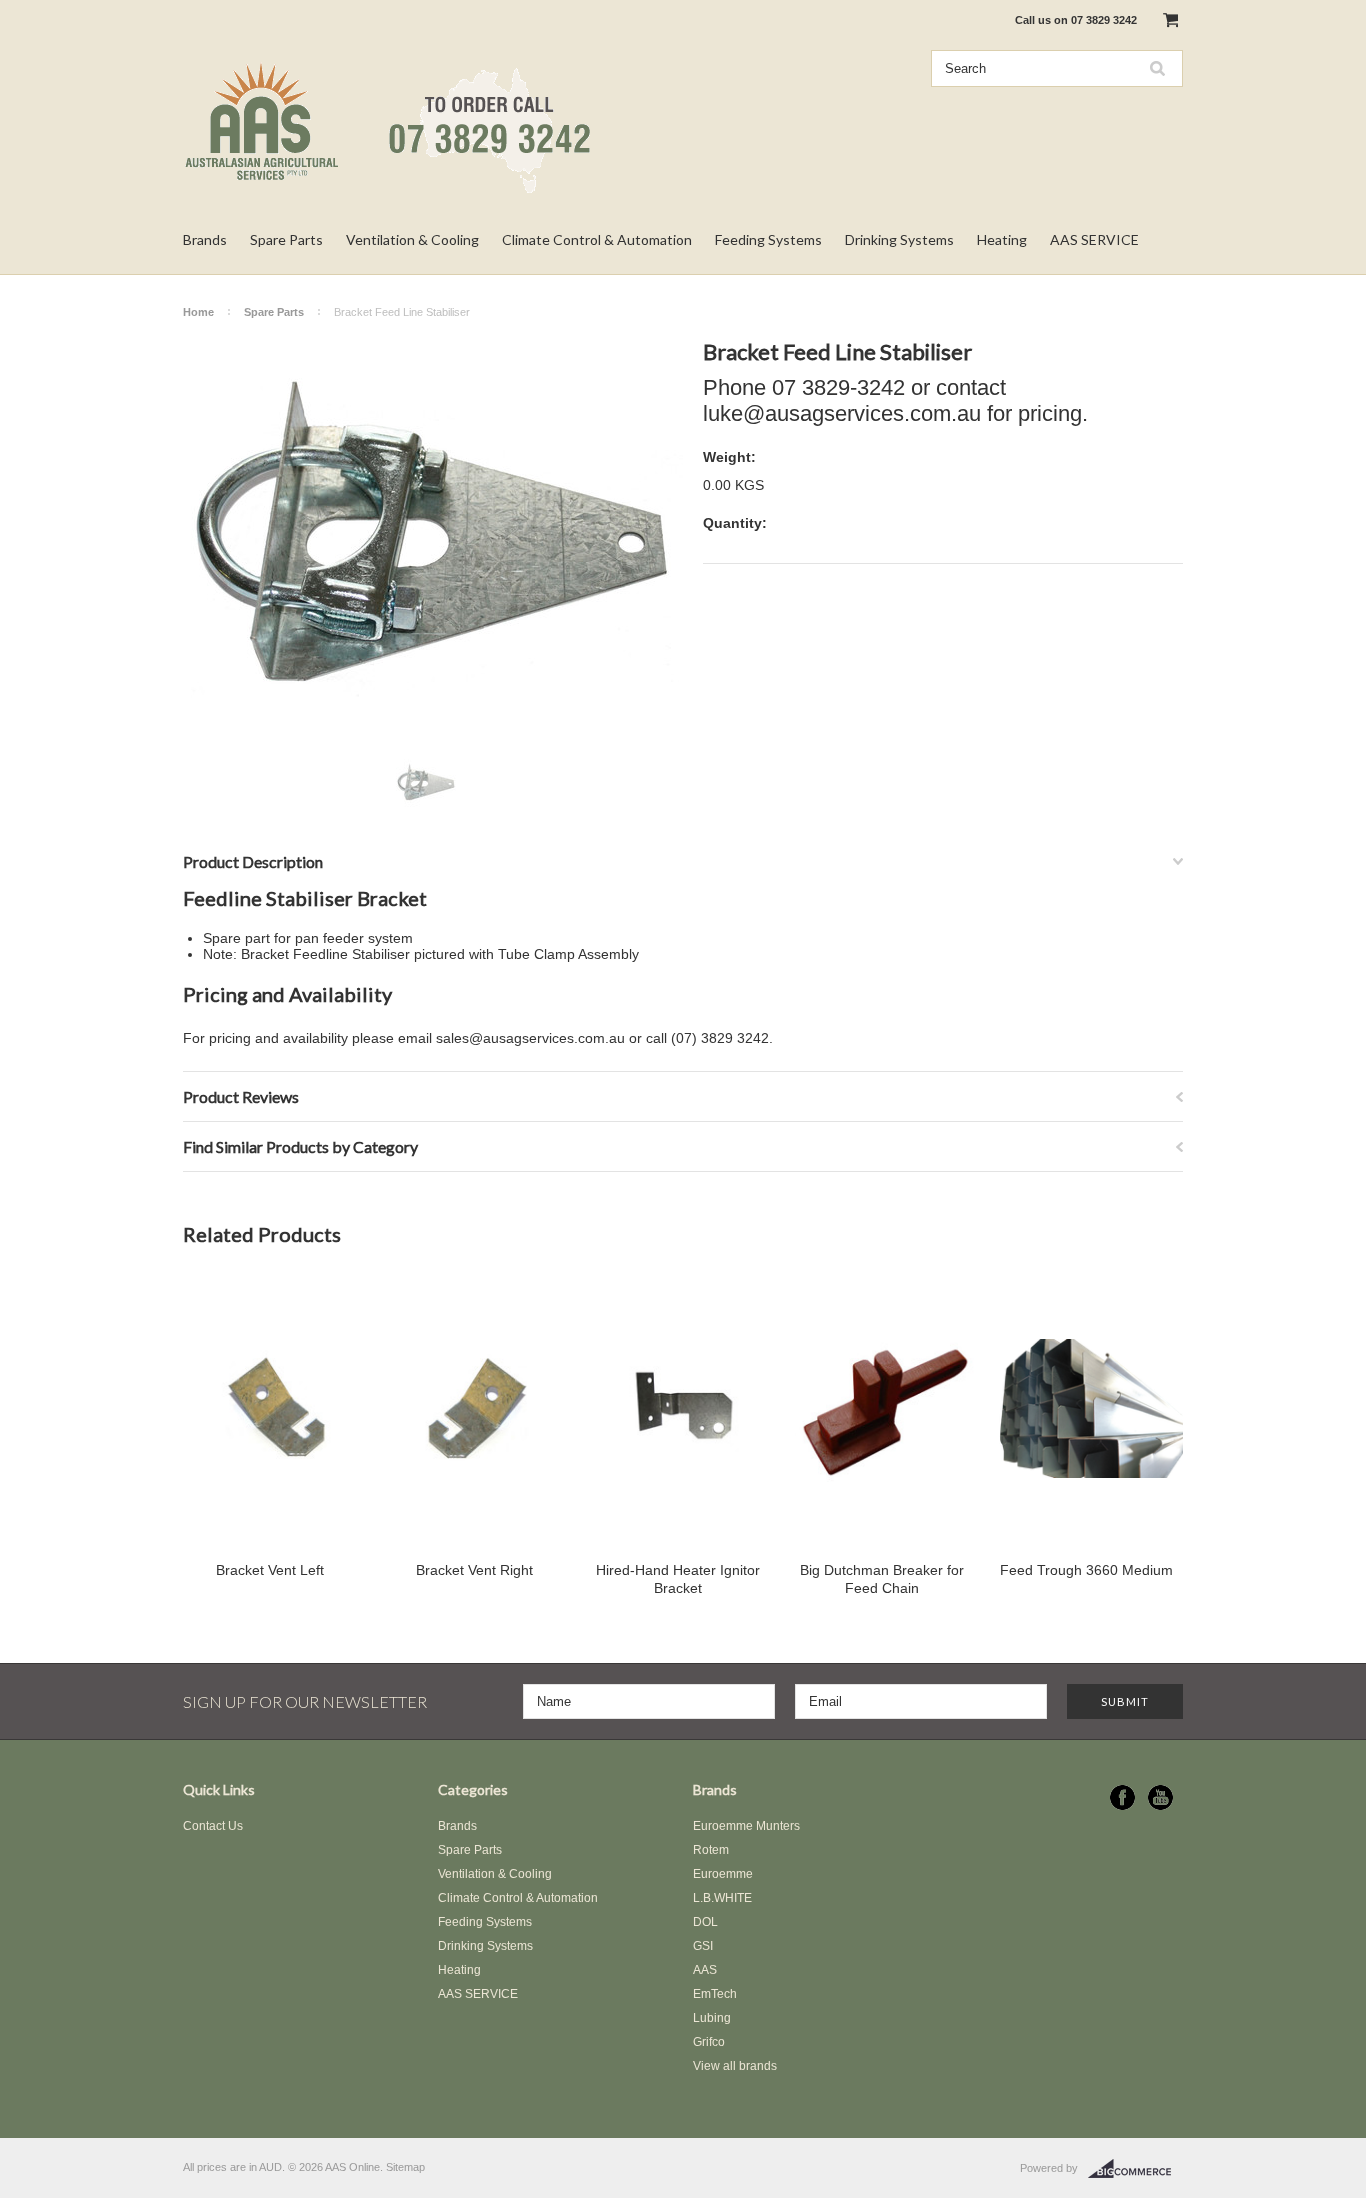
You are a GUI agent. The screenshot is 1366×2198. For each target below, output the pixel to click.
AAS (705, 1970)
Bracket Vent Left (270, 1570)
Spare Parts (286, 239)
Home (198, 312)
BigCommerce (1135, 2169)
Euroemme (723, 1874)
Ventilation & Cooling (412, 239)
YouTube (1160, 1797)
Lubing (712, 2018)
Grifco (709, 2042)
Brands (205, 239)
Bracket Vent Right (474, 1570)
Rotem (711, 1850)
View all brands (735, 2066)
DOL (705, 1922)
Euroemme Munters (746, 1826)
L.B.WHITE (722, 1898)
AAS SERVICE (1094, 239)
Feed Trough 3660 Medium (1086, 1570)
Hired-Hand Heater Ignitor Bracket (678, 1579)
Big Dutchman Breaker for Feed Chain (882, 1579)
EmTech (715, 1994)
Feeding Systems (768, 239)
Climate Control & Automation (597, 239)
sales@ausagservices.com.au (530, 1038)
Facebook (1122, 1797)
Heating (1002, 239)
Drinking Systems (899, 239)
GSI (703, 1946)
